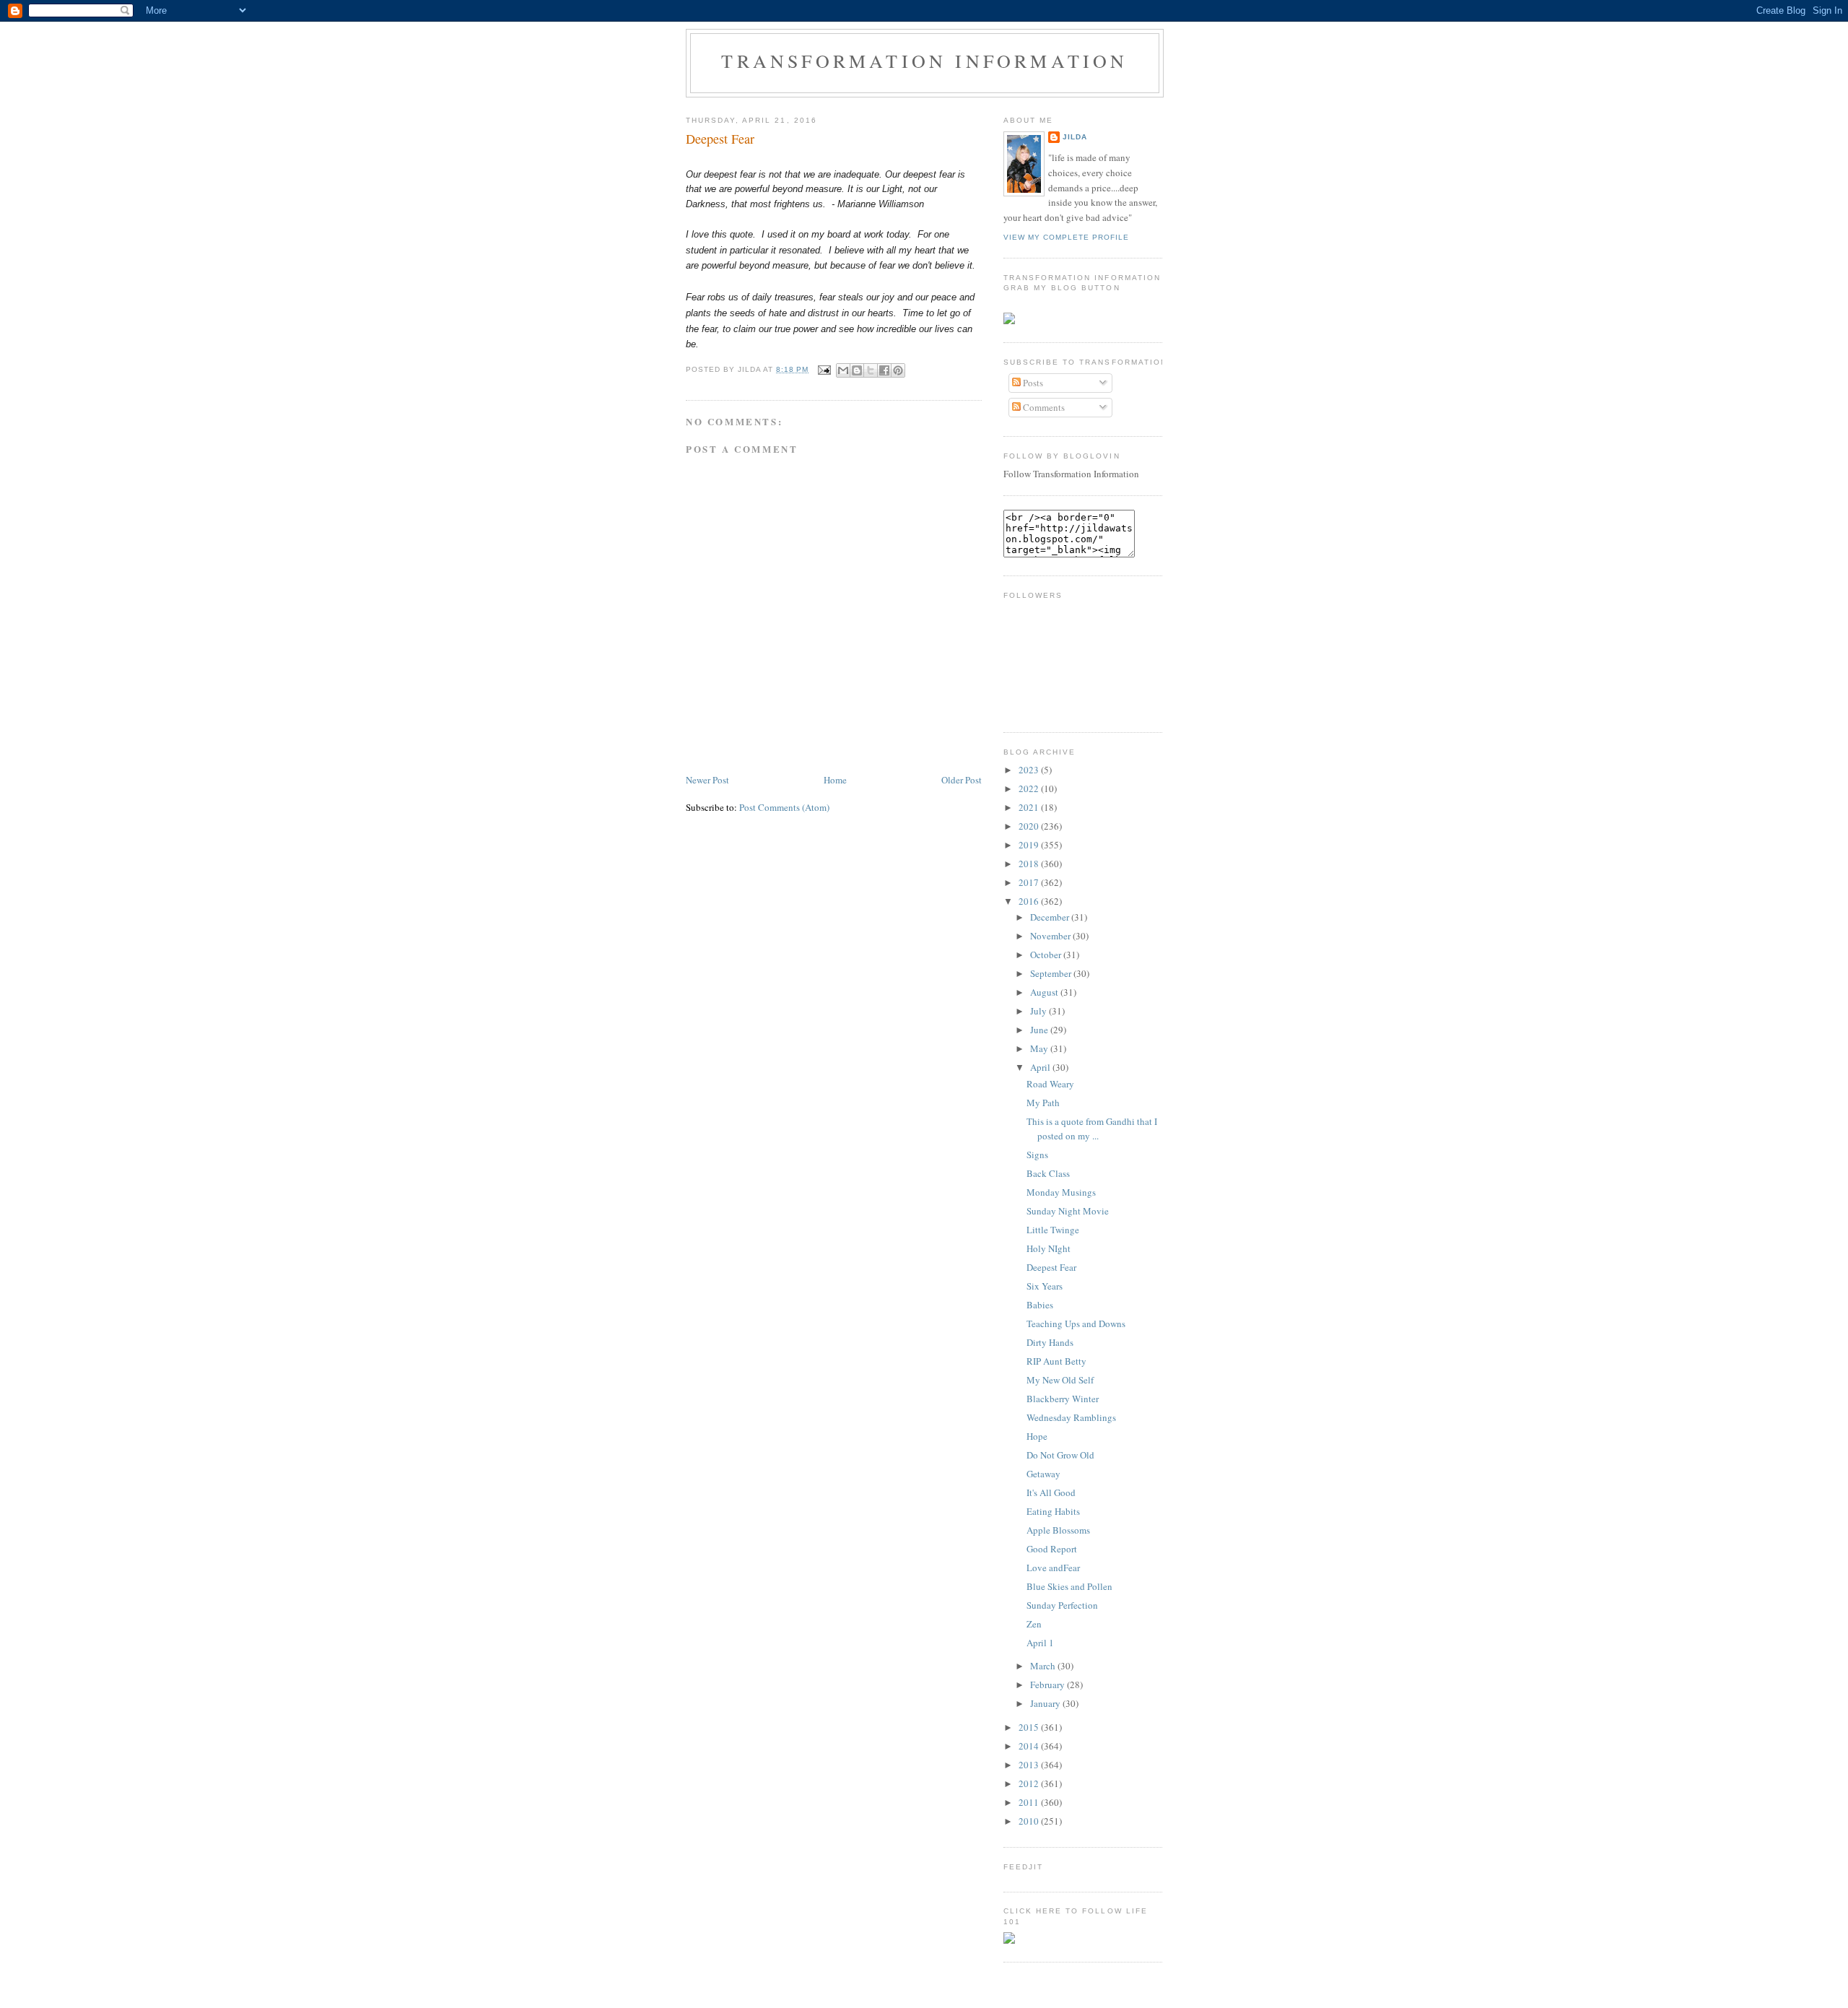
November (1051, 936)
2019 (1030, 845)
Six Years (1045, 1286)
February (1049, 1685)
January (1046, 1703)
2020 (1030, 826)
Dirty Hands (1050, 1342)
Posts (1032, 383)
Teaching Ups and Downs (1076, 1324)
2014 (1030, 1746)
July (1039, 1011)
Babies (1040, 1305)
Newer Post (707, 780)
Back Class (1048, 1173)
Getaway (1043, 1474)
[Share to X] (871, 370)
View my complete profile (1066, 237)
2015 (1030, 1727)
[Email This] (843, 370)
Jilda (1075, 137)
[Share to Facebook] (884, 370)
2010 (1030, 1821)
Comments (1043, 407)
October (1047, 955)
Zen (1034, 1624)
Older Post (962, 780)
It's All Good (1051, 1492)
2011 (1030, 1802)
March (1044, 1666)
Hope (1037, 1436)
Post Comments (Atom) (784, 807)
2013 (1030, 1765)
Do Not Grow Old (1060, 1455)
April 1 (1040, 1643)
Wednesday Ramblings (1071, 1417)
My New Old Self (1060, 1380)
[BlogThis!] (857, 370)
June (1040, 1030)
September (1052, 973)
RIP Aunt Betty (1056, 1361)
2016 (1030, 901)
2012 (1030, 1783)
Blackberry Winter (1063, 1399)
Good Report (1052, 1549)
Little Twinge (1053, 1230)
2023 (1030, 770)
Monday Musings (1061, 1192)
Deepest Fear (720, 139)
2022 (1030, 788)
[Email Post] (824, 369)
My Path (1043, 1103)
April (1041, 1067)
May (1040, 1048)
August (1045, 992)
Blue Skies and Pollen (1069, 1586)
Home (835, 780)
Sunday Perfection (1062, 1605)
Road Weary (1050, 1084)
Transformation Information (924, 61)
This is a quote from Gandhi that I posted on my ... (1092, 1129)
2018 (1030, 864)
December (1051, 917)
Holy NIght (1049, 1248)
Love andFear (1053, 1568)
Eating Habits (1053, 1511)
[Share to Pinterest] (898, 370)
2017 (1030, 882)
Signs (1037, 1155)
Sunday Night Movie (1068, 1211)
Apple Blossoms (1058, 1530)
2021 (1030, 807)
